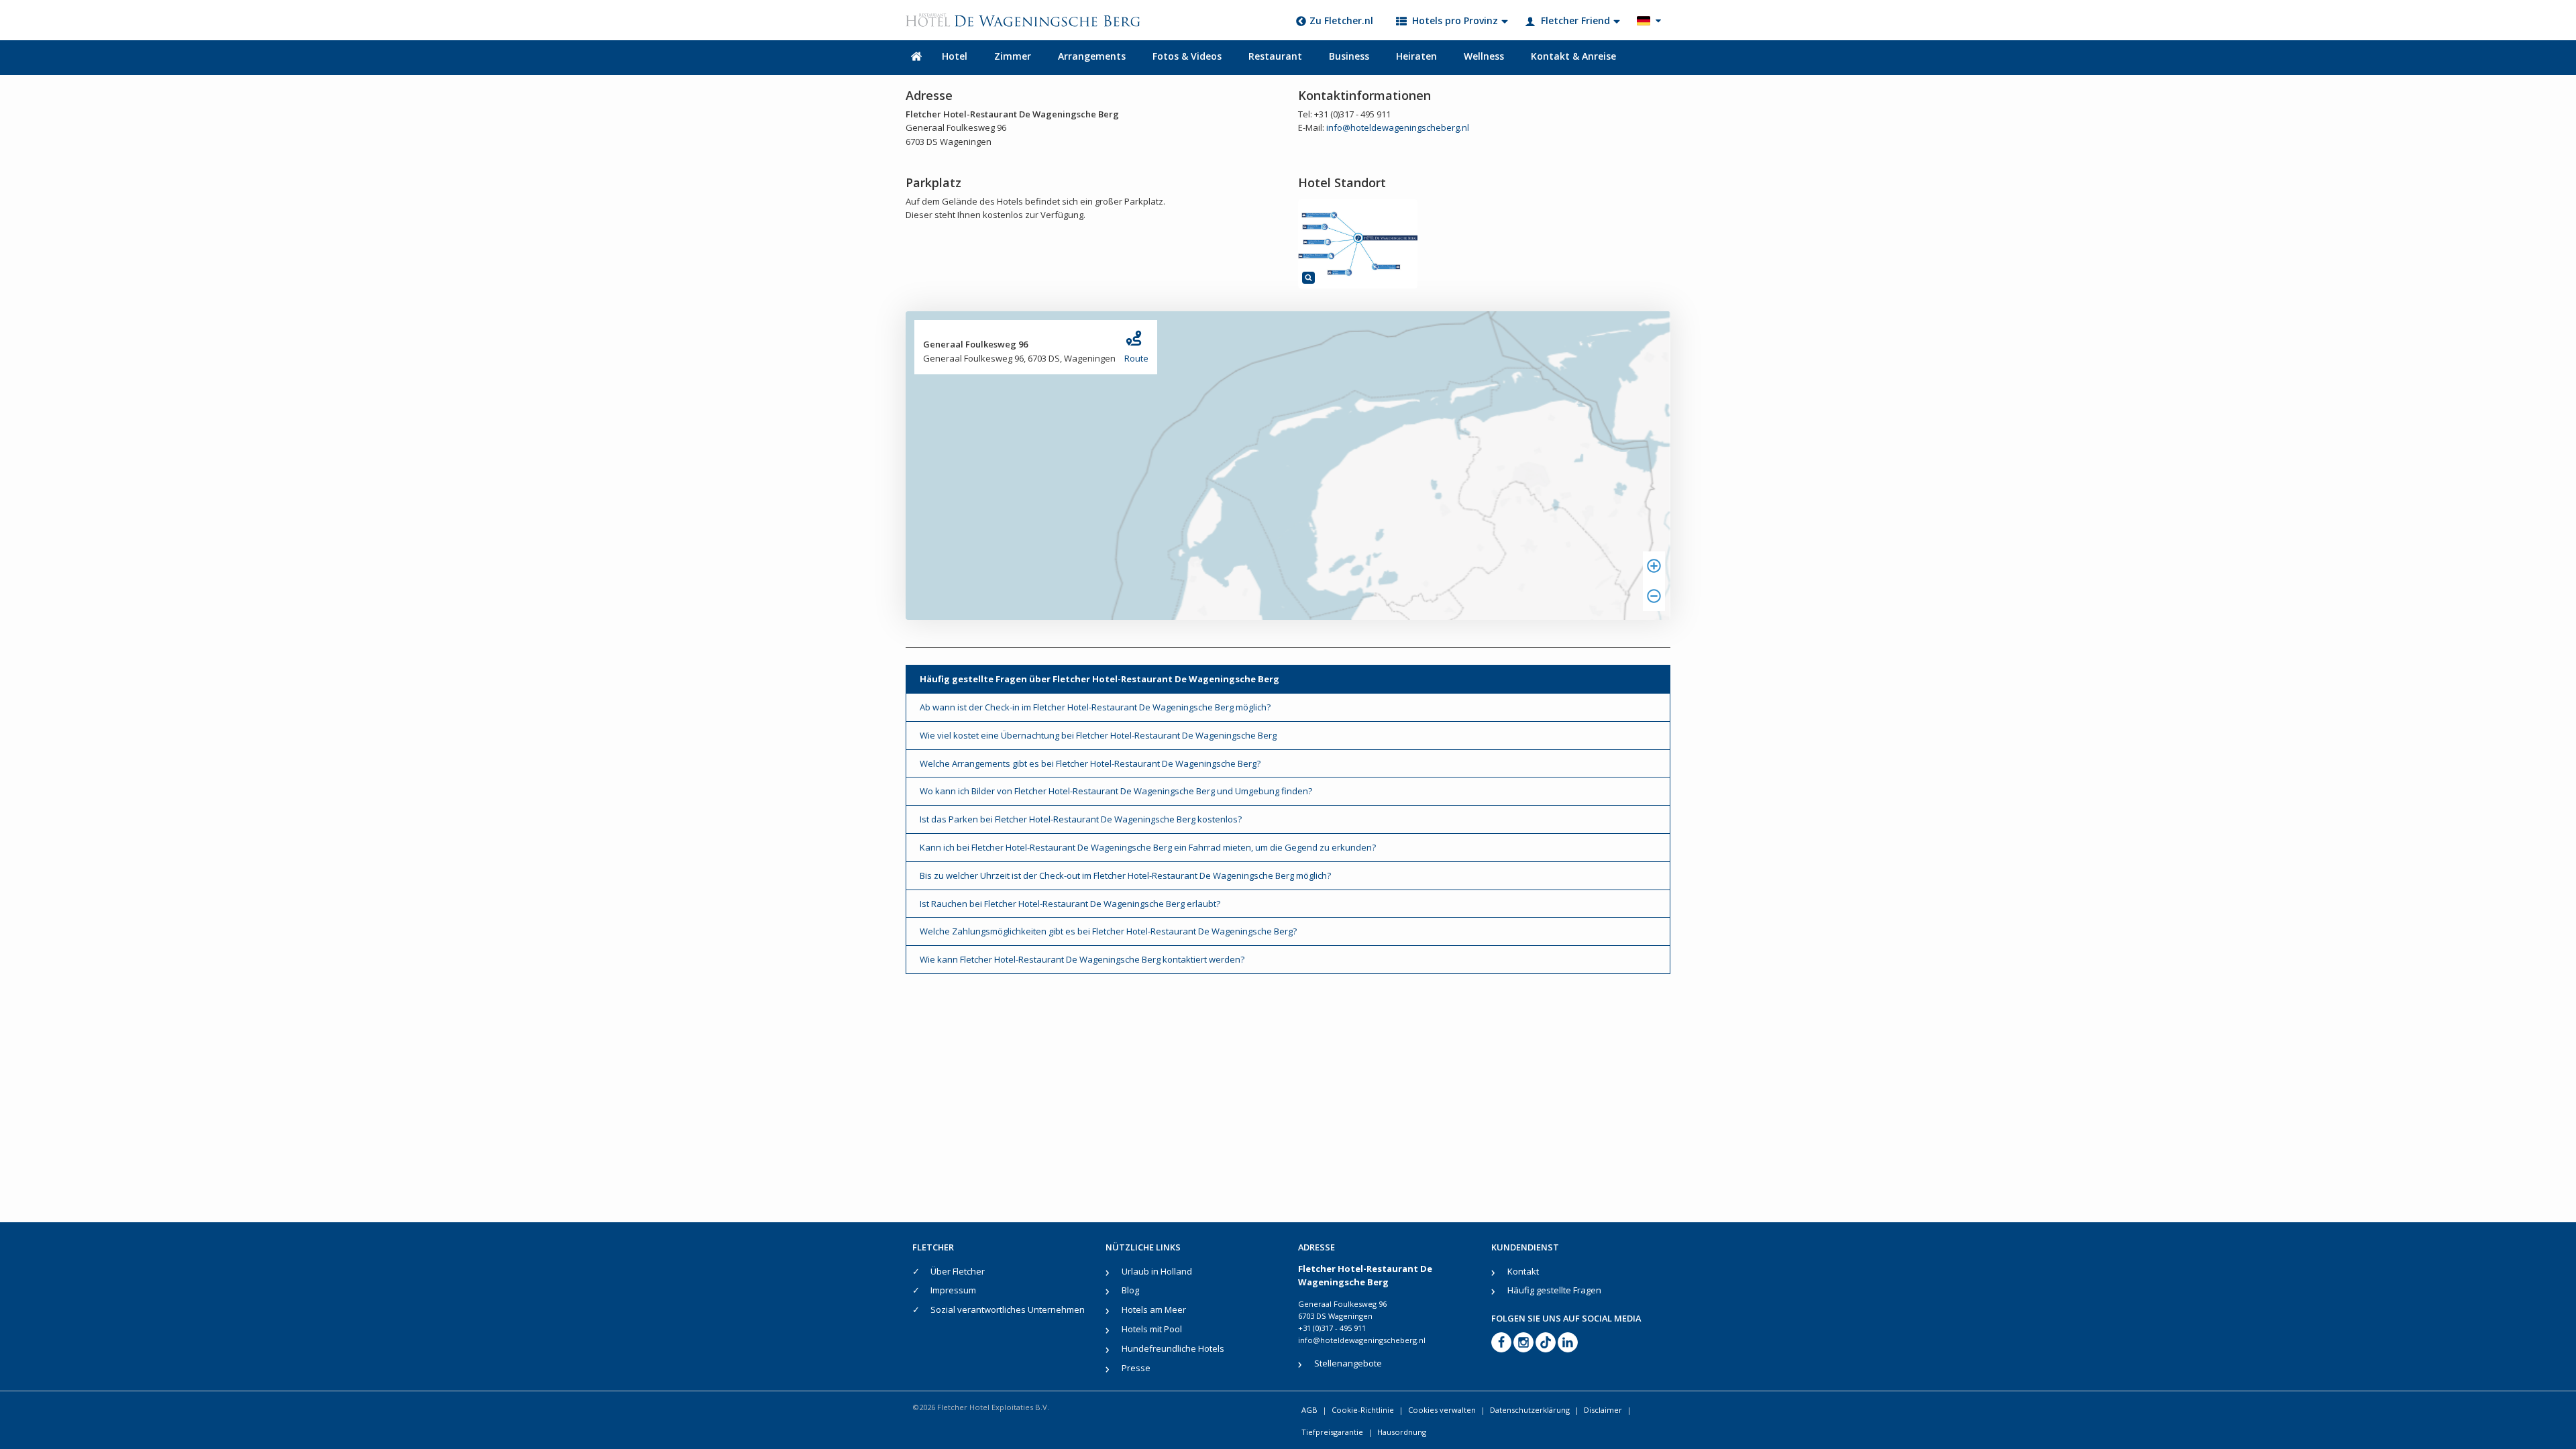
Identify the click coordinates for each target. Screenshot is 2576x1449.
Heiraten (1416, 56)
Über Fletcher (958, 1271)
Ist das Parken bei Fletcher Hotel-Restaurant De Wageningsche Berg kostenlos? (1081, 819)
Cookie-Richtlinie (1363, 1410)
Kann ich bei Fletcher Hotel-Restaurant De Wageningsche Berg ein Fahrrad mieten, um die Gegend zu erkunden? (1148, 847)
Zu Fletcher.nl (1341, 20)
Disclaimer (1603, 1410)
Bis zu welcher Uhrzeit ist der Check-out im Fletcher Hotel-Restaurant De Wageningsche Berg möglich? (1125, 875)
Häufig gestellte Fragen (1554, 1290)
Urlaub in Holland (1157, 1271)
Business (1349, 56)
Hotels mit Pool (1152, 1329)
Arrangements (1092, 56)
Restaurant (1275, 56)
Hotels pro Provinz (1455, 20)
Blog (1130, 1290)
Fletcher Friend (1575, 20)
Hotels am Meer (1154, 1309)
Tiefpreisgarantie (1332, 1432)
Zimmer (1013, 56)
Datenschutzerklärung (1530, 1410)
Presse (1136, 1368)
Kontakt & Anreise (1573, 56)
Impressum (953, 1290)
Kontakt (1523, 1271)
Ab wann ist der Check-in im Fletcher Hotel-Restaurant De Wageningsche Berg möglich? (1095, 707)
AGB (1309, 1410)
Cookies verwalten (1442, 1410)
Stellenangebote (1348, 1363)
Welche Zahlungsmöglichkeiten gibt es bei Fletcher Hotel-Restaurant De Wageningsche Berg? (1108, 931)
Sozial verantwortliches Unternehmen (1008, 1309)
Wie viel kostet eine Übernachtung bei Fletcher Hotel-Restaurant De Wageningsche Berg (1098, 735)
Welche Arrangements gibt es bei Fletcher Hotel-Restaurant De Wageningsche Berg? (1090, 763)
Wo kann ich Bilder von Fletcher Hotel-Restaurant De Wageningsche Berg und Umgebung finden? (1116, 791)
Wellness (1484, 56)
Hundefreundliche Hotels (1173, 1348)
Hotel (955, 56)
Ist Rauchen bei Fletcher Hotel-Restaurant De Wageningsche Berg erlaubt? (1070, 904)
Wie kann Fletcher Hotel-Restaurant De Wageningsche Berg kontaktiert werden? (1082, 959)
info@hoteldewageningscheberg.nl (1398, 127)
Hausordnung (1402, 1432)
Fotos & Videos (1187, 56)
